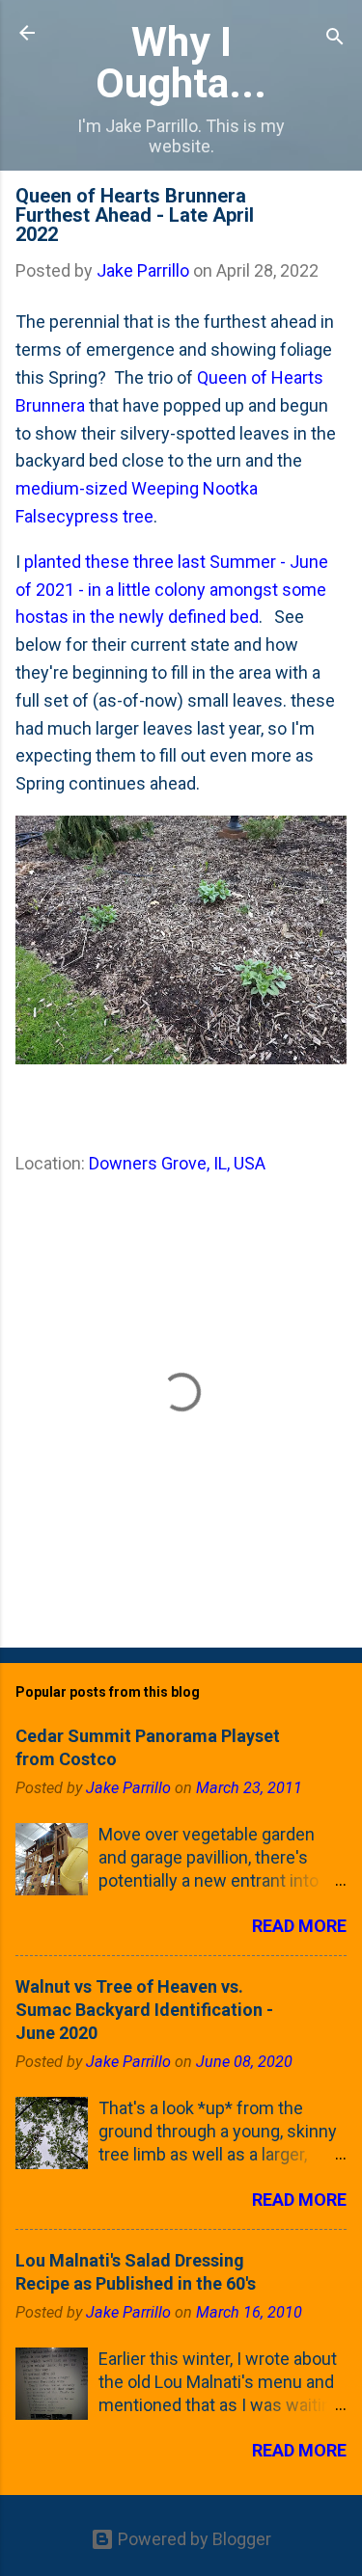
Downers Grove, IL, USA (177, 1163)
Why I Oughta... (181, 62)
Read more (299, 1926)
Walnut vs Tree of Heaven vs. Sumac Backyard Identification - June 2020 (144, 2010)
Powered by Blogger (193, 2539)
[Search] (335, 39)
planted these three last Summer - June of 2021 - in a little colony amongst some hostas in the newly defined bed (172, 590)
